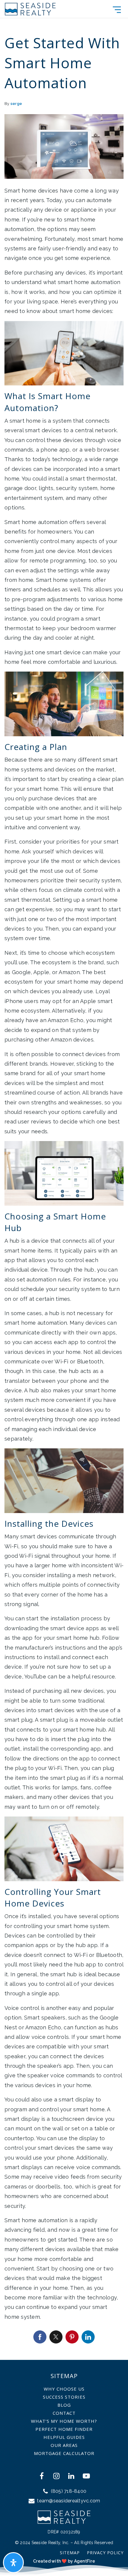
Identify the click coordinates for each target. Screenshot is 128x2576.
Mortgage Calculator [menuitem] (64, 2453)
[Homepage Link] (30, 8)
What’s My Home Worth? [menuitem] (64, 2421)
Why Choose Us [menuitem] (64, 2389)
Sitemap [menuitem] (70, 2553)
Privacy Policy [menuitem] (105, 2553)
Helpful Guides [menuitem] (64, 2437)
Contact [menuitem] (64, 2413)
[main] (64, 1180)
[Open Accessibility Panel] (13, 2563)
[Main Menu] (117, 10)
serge (16, 104)
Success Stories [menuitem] (64, 2397)
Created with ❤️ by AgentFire (64, 2561)
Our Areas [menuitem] (64, 2445)
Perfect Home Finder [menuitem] (64, 2429)
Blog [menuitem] (64, 2405)
